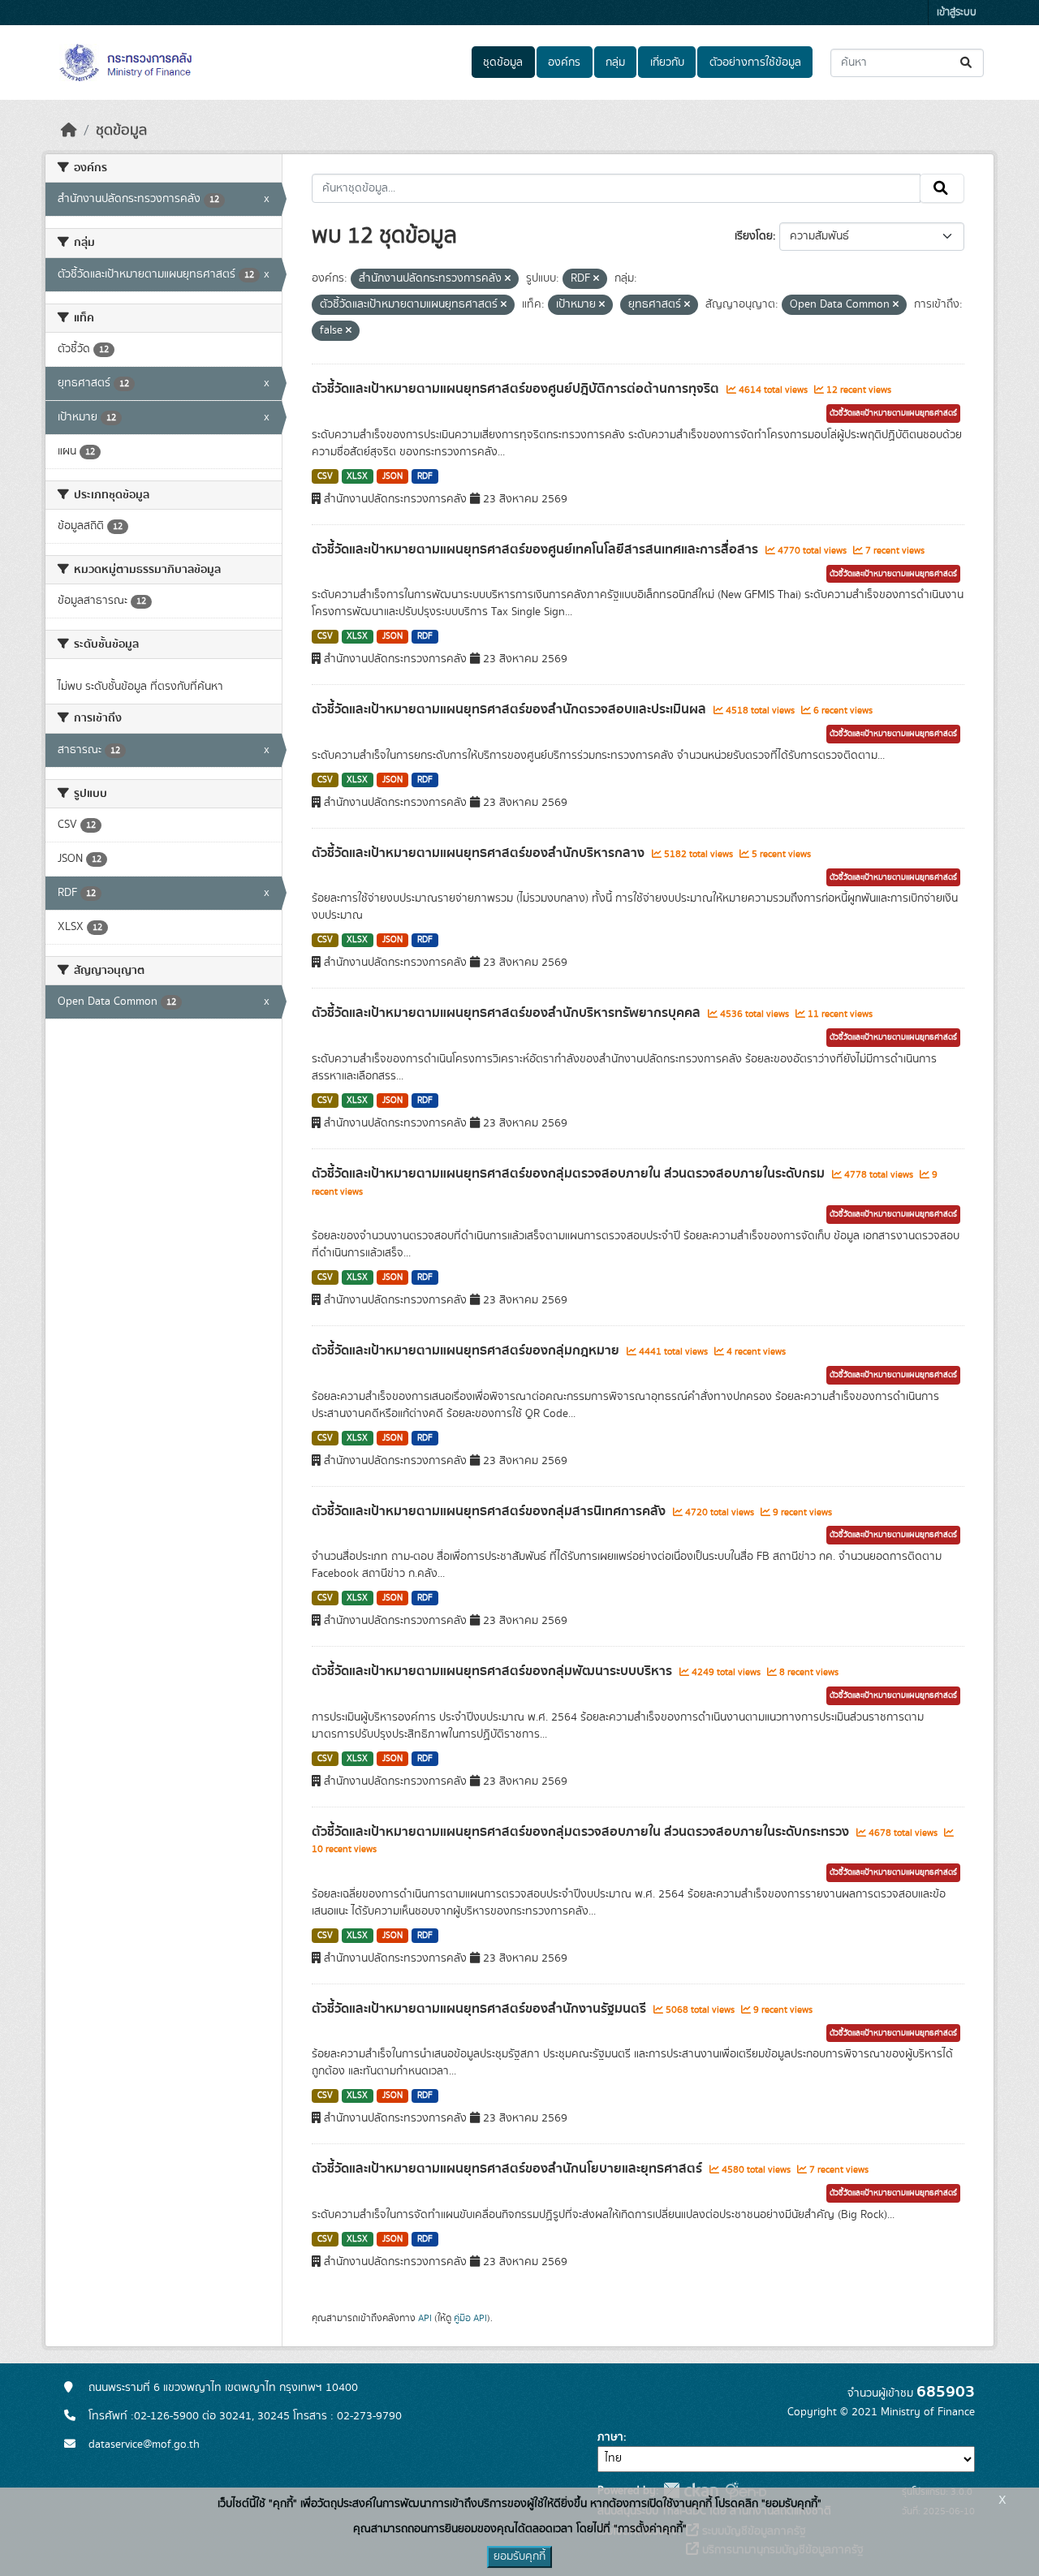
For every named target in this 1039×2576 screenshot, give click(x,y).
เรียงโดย (754, 236)
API (425, 2318)
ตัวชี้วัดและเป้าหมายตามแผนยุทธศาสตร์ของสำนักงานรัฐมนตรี (481, 2009)
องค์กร (564, 62)
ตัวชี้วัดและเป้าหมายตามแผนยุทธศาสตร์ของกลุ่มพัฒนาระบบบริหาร (494, 1671)
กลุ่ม (615, 62)
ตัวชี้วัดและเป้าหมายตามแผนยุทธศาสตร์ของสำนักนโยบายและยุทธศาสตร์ (509, 2169)
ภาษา (610, 2437)
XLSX (357, 476)
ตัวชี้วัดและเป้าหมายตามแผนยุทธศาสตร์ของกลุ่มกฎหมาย (467, 1350)
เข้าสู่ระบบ (957, 13)
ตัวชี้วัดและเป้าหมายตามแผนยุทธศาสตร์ (893, 413)
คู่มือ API (470, 2318)
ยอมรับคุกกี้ (519, 2557)
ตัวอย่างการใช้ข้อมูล (755, 62)
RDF (425, 476)
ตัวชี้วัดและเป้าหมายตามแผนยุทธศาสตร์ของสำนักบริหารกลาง (480, 853)
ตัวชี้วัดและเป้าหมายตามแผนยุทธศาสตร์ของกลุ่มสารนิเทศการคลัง (490, 1511)
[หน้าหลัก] (69, 131)
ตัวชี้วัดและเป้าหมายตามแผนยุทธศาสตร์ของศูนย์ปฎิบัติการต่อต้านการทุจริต (517, 389)
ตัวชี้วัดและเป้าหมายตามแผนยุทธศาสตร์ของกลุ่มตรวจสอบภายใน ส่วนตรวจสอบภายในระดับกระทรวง (582, 1832)
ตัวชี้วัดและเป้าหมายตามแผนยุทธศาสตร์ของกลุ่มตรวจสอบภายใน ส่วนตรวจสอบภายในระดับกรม (570, 1174)
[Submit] (967, 63)
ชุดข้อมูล (503, 62)
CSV (325, 476)
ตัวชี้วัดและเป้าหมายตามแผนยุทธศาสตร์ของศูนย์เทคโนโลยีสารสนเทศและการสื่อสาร (537, 549)
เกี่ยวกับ (667, 62)
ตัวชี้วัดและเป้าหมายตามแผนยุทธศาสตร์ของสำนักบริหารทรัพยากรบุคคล (508, 1013)
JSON (392, 476)
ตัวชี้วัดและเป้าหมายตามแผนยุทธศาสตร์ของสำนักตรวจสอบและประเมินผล (511, 709)
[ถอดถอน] (508, 279)
